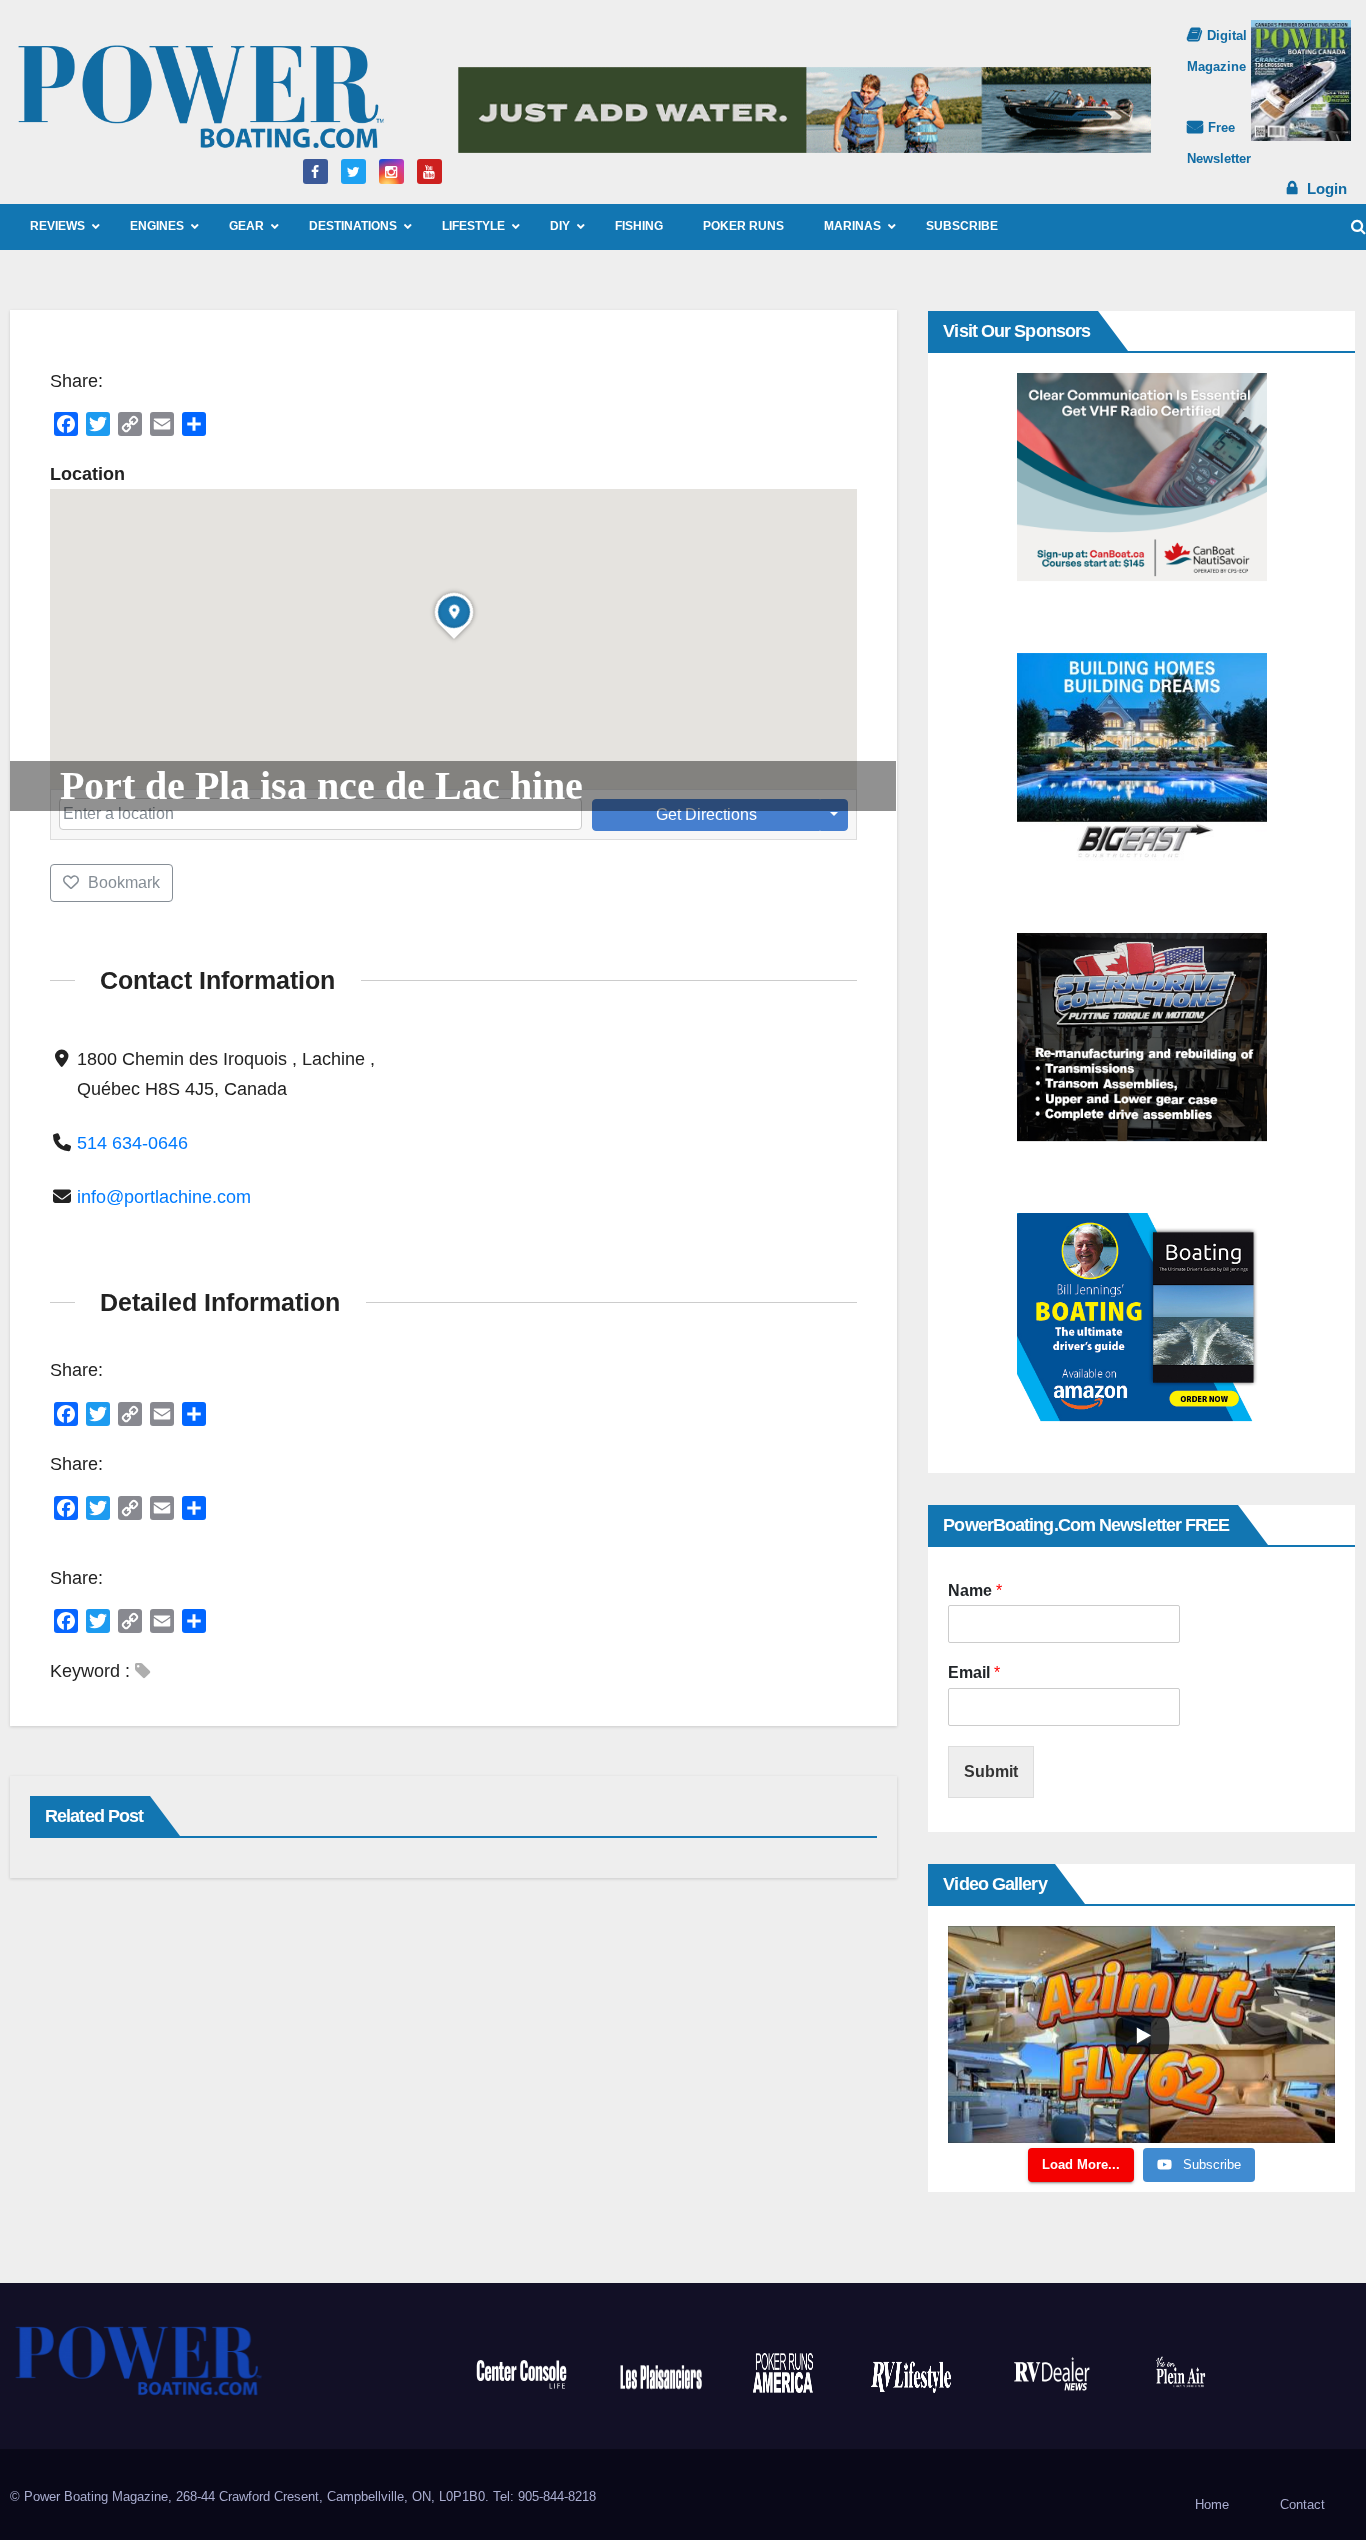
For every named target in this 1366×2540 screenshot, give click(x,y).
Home (1212, 2504)
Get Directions (706, 814)
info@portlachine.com (164, 1197)
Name (975, 1590)
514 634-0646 (132, 1143)
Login (1327, 188)
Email (974, 1672)
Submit (991, 1771)
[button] (1358, 226)
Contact (1302, 2504)
